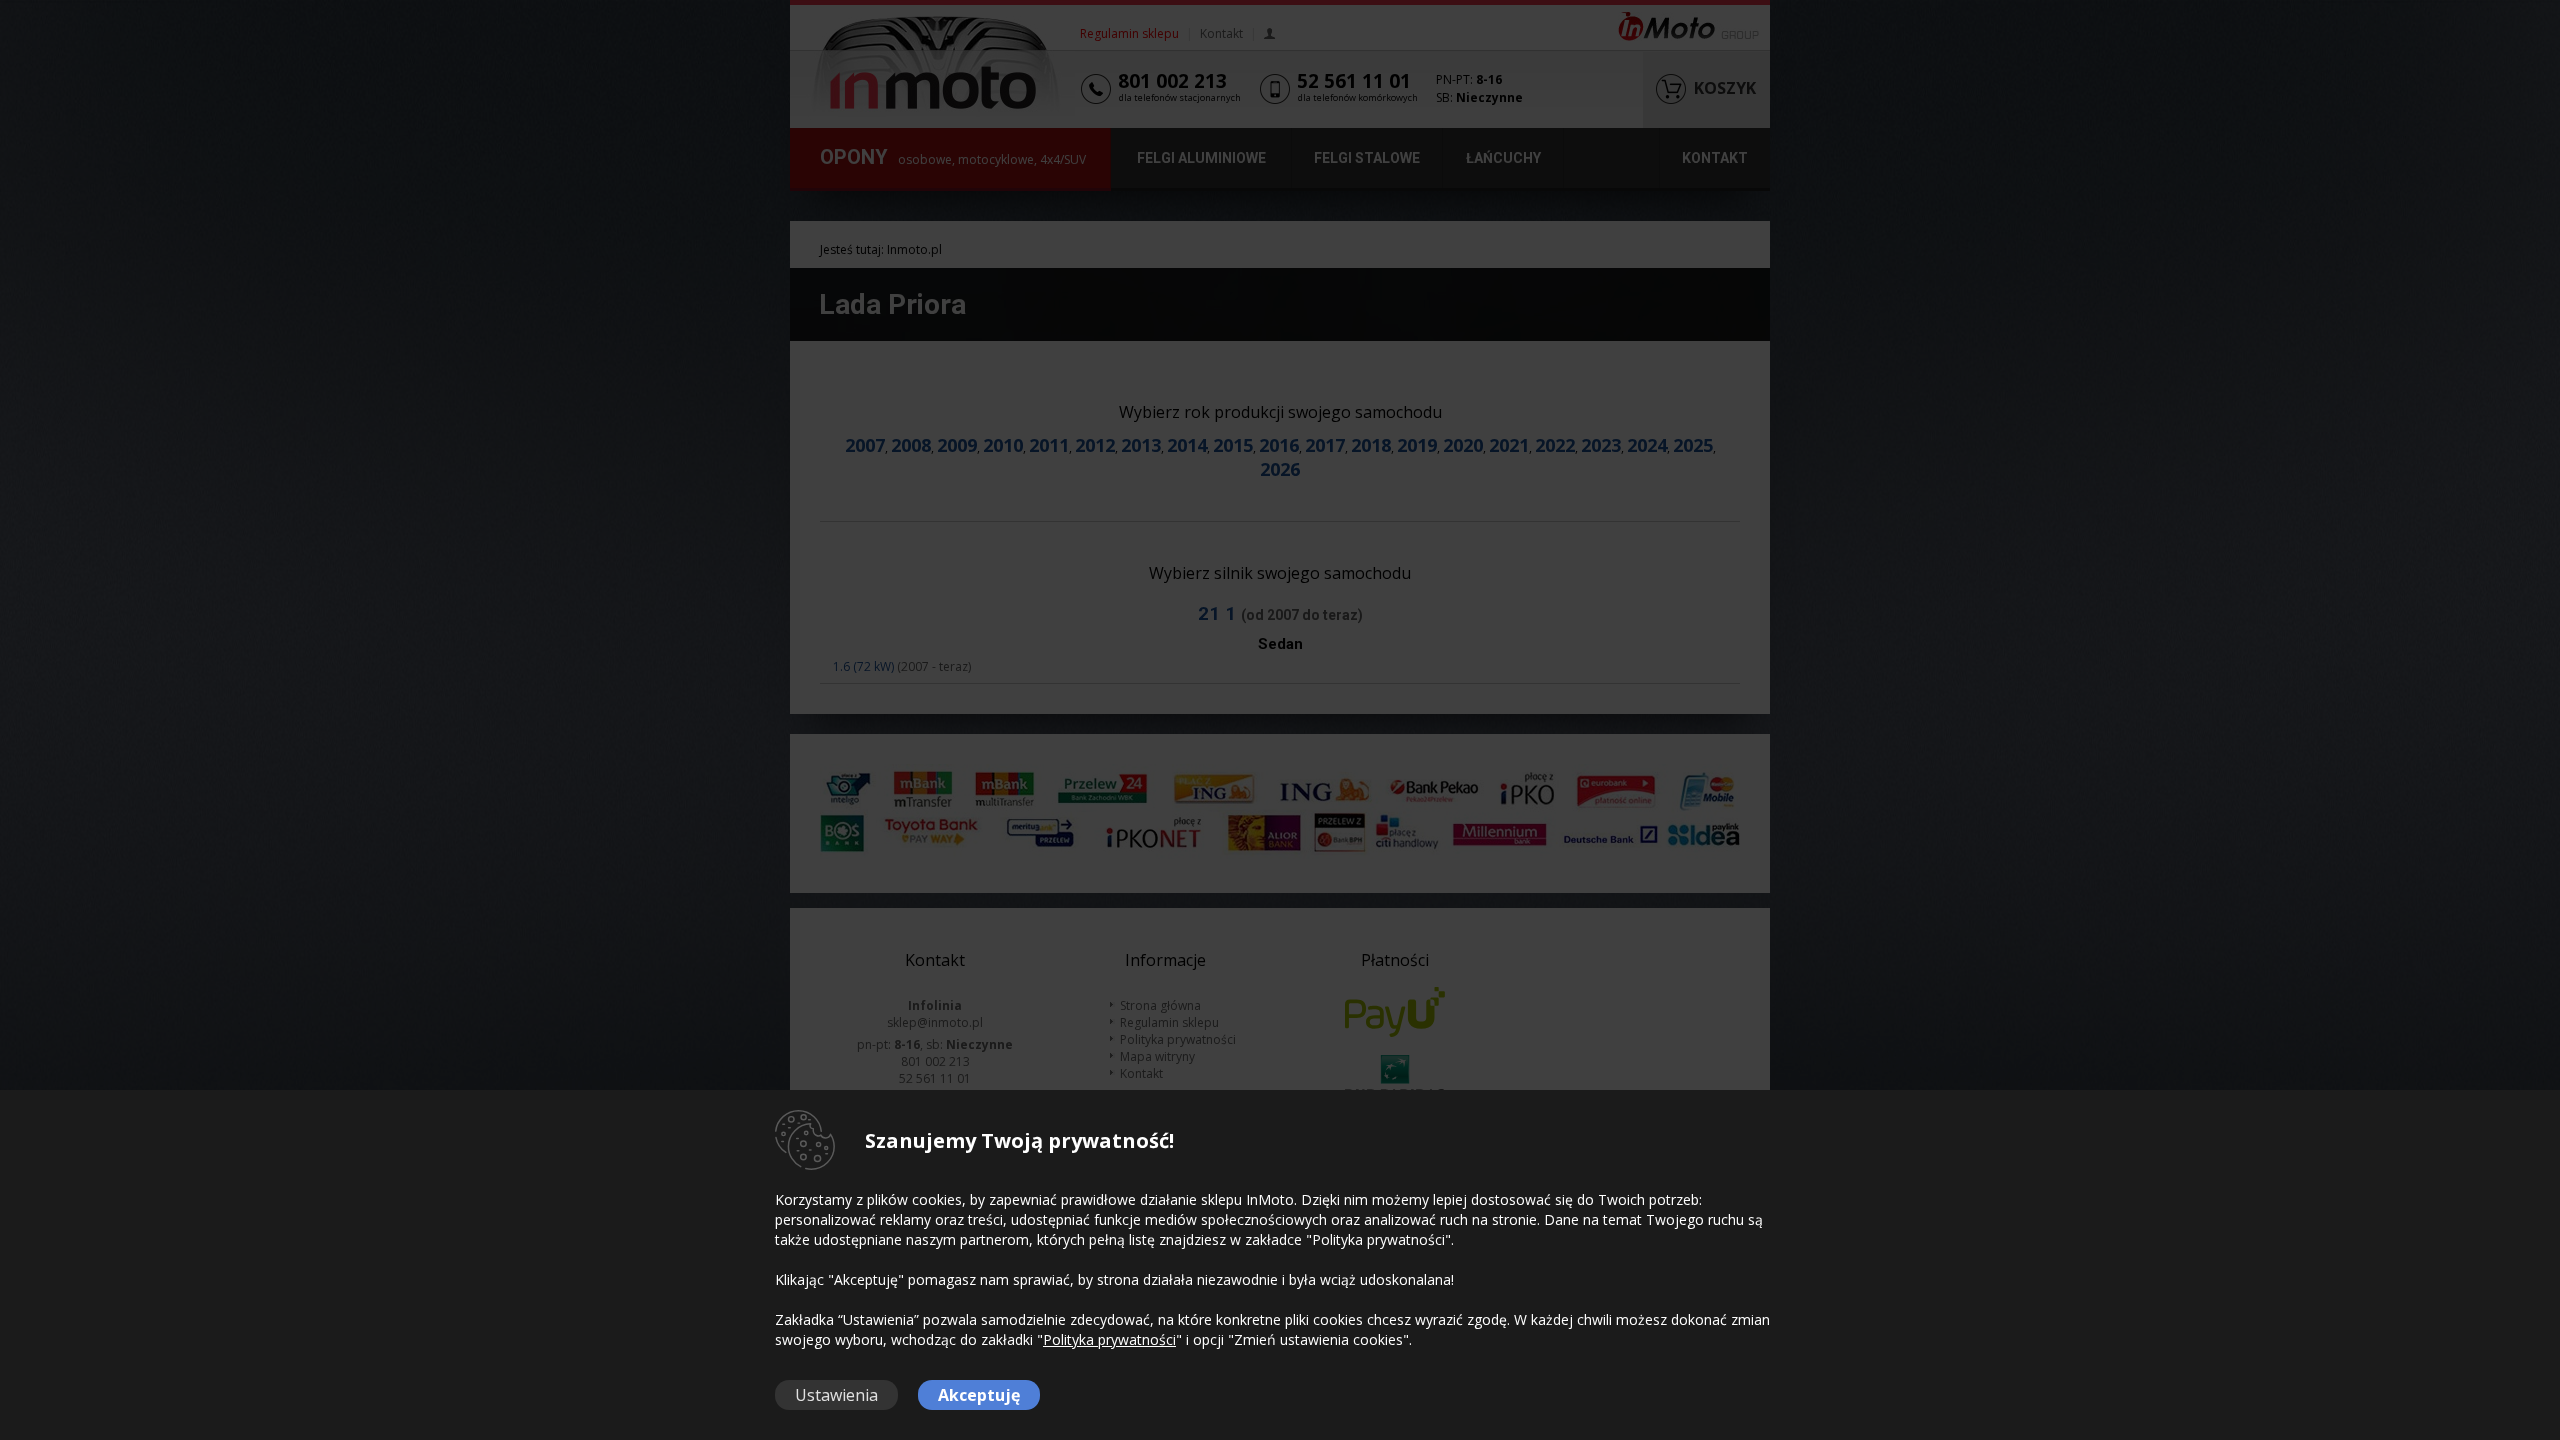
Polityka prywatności (1109, 1339)
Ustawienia (836, 1395)
